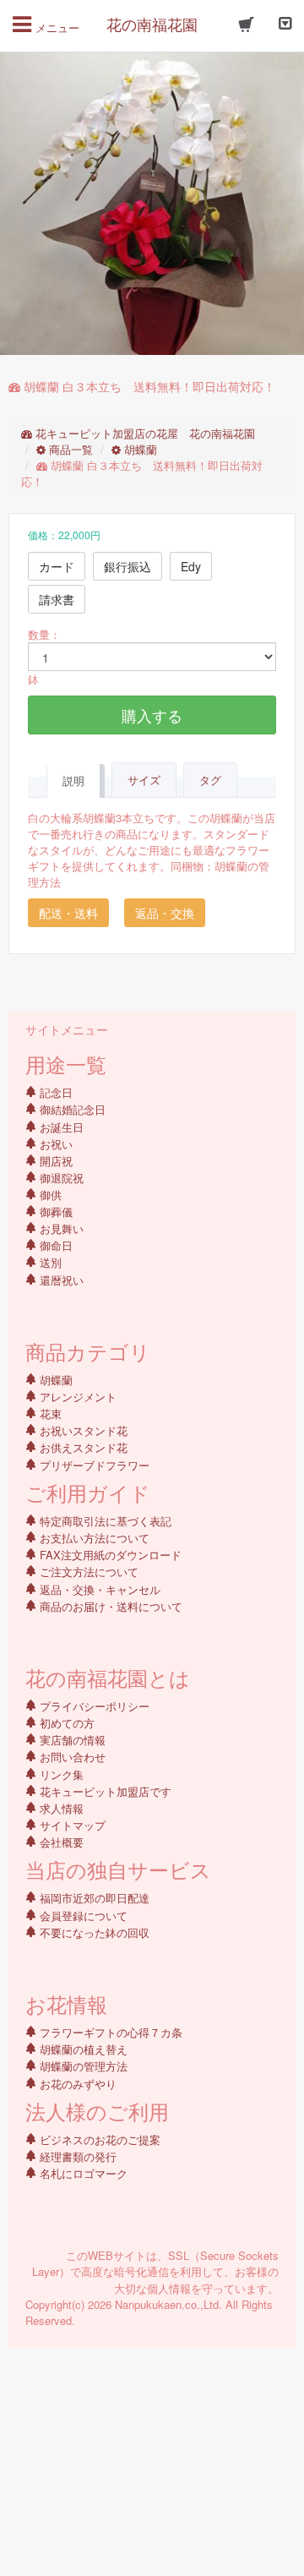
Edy (191, 566)
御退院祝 (60, 1178)
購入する (152, 715)
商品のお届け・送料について (109, 1606)
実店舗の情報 (71, 1740)
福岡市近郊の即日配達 (93, 1898)
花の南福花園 (152, 24)
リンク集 (60, 1774)
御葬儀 (54, 1212)
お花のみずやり (76, 2084)
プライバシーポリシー (93, 1706)
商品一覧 (69, 449)
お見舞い (60, 1228)
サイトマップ (71, 1825)
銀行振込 (128, 566)
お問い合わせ (71, 1757)
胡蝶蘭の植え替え (82, 2049)
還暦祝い (60, 1280)
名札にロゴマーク (82, 2173)
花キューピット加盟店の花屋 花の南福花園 (144, 433)
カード (57, 566)
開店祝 (54, 1161)
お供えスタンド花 (82, 1447)
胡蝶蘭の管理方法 (82, 2066)
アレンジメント (76, 1397)
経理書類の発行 (76, 2156)
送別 (49, 1262)
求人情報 (60, 1808)
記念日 (54, 1092)
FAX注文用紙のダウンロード (109, 1555)
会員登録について (82, 1916)
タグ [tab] (210, 780)
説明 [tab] (73, 780)
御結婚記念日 (71, 1109)
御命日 (54, 1245)
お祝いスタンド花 (82, 1430)
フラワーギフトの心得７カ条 (109, 2032)
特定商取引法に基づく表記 (104, 1521)
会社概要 (60, 1842)
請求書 (57, 599)
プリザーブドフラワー (93, 1465)
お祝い (54, 1144)
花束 (49, 1414)
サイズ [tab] (144, 780)
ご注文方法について (87, 1572)
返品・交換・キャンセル (98, 1589)
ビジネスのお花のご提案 (98, 2139)
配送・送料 (68, 913)
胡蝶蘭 (139, 449)
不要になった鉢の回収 (93, 1932)
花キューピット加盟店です (104, 1791)
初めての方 (65, 1723)
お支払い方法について (93, 1538)
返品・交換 (165, 913)
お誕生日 (60, 1127)
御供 (49, 1195)
